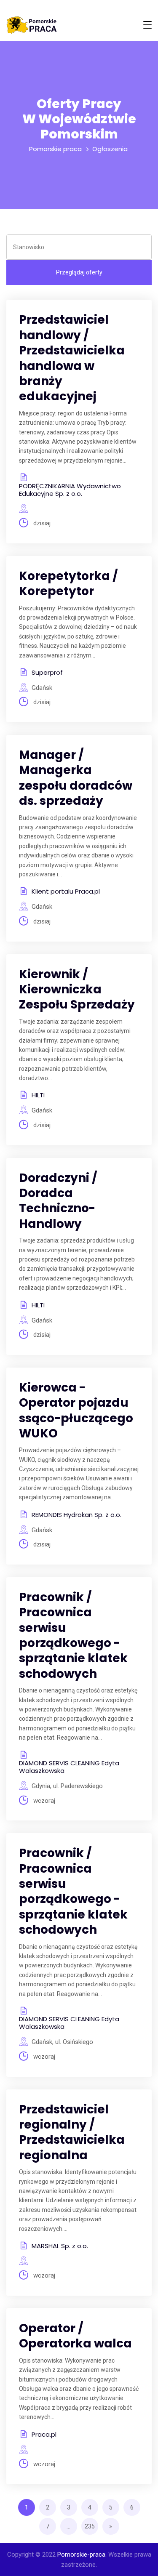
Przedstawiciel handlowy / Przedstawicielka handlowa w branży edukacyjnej (72, 358)
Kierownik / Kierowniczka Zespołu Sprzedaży (77, 990)
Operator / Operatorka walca (75, 2336)
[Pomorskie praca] (32, 25)
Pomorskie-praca (81, 2555)
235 (90, 2526)
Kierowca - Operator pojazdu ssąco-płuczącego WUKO (76, 1410)
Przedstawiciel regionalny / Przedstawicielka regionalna (72, 2132)
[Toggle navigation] (147, 25)
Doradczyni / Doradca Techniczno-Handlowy (58, 1201)
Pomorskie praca (55, 149)
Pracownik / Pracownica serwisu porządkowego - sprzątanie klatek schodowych (73, 1635)
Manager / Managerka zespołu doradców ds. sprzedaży (76, 778)
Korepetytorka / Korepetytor (68, 584)
